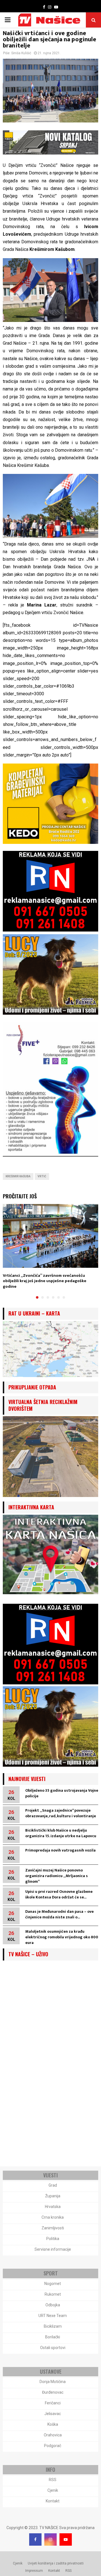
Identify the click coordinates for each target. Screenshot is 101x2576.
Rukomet (53, 2294)
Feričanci (53, 2403)
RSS (53, 2480)
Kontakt (53, 2501)
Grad (53, 2185)
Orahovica (53, 2435)
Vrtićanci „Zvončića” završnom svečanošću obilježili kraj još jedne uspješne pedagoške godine (45, 1281)
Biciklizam (53, 2326)
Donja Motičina (53, 2382)
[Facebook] (35, 2539)
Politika (53, 2239)
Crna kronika (53, 2217)
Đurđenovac (53, 2392)
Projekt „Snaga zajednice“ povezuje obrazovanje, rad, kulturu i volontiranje (61, 1813)
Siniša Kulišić (21, 53)
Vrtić (42, 1176)
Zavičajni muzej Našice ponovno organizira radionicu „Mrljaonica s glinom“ (57, 1876)
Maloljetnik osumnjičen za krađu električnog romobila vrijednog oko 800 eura (62, 1937)
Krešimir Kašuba (18, 1176)
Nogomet (53, 2284)
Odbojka (53, 2305)
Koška (53, 2424)
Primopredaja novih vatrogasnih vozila (60, 1850)
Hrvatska (53, 2207)
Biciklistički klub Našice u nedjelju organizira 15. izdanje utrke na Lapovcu (61, 1833)
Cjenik (53, 2490)
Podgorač (53, 2446)
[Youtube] (66, 2539)
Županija (53, 2196)
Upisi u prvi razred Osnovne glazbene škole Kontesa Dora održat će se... (59, 1894)
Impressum (34, 2571)
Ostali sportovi (53, 2348)
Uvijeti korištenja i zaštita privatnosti (56, 2563)
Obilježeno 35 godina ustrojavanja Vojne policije (62, 1793)
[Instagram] (50, 2539)
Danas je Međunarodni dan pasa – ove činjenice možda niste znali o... (59, 1914)
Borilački (53, 2337)
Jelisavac (53, 2414)
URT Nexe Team (53, 2316)
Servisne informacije (53, 2249)
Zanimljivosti (53, 2228)
